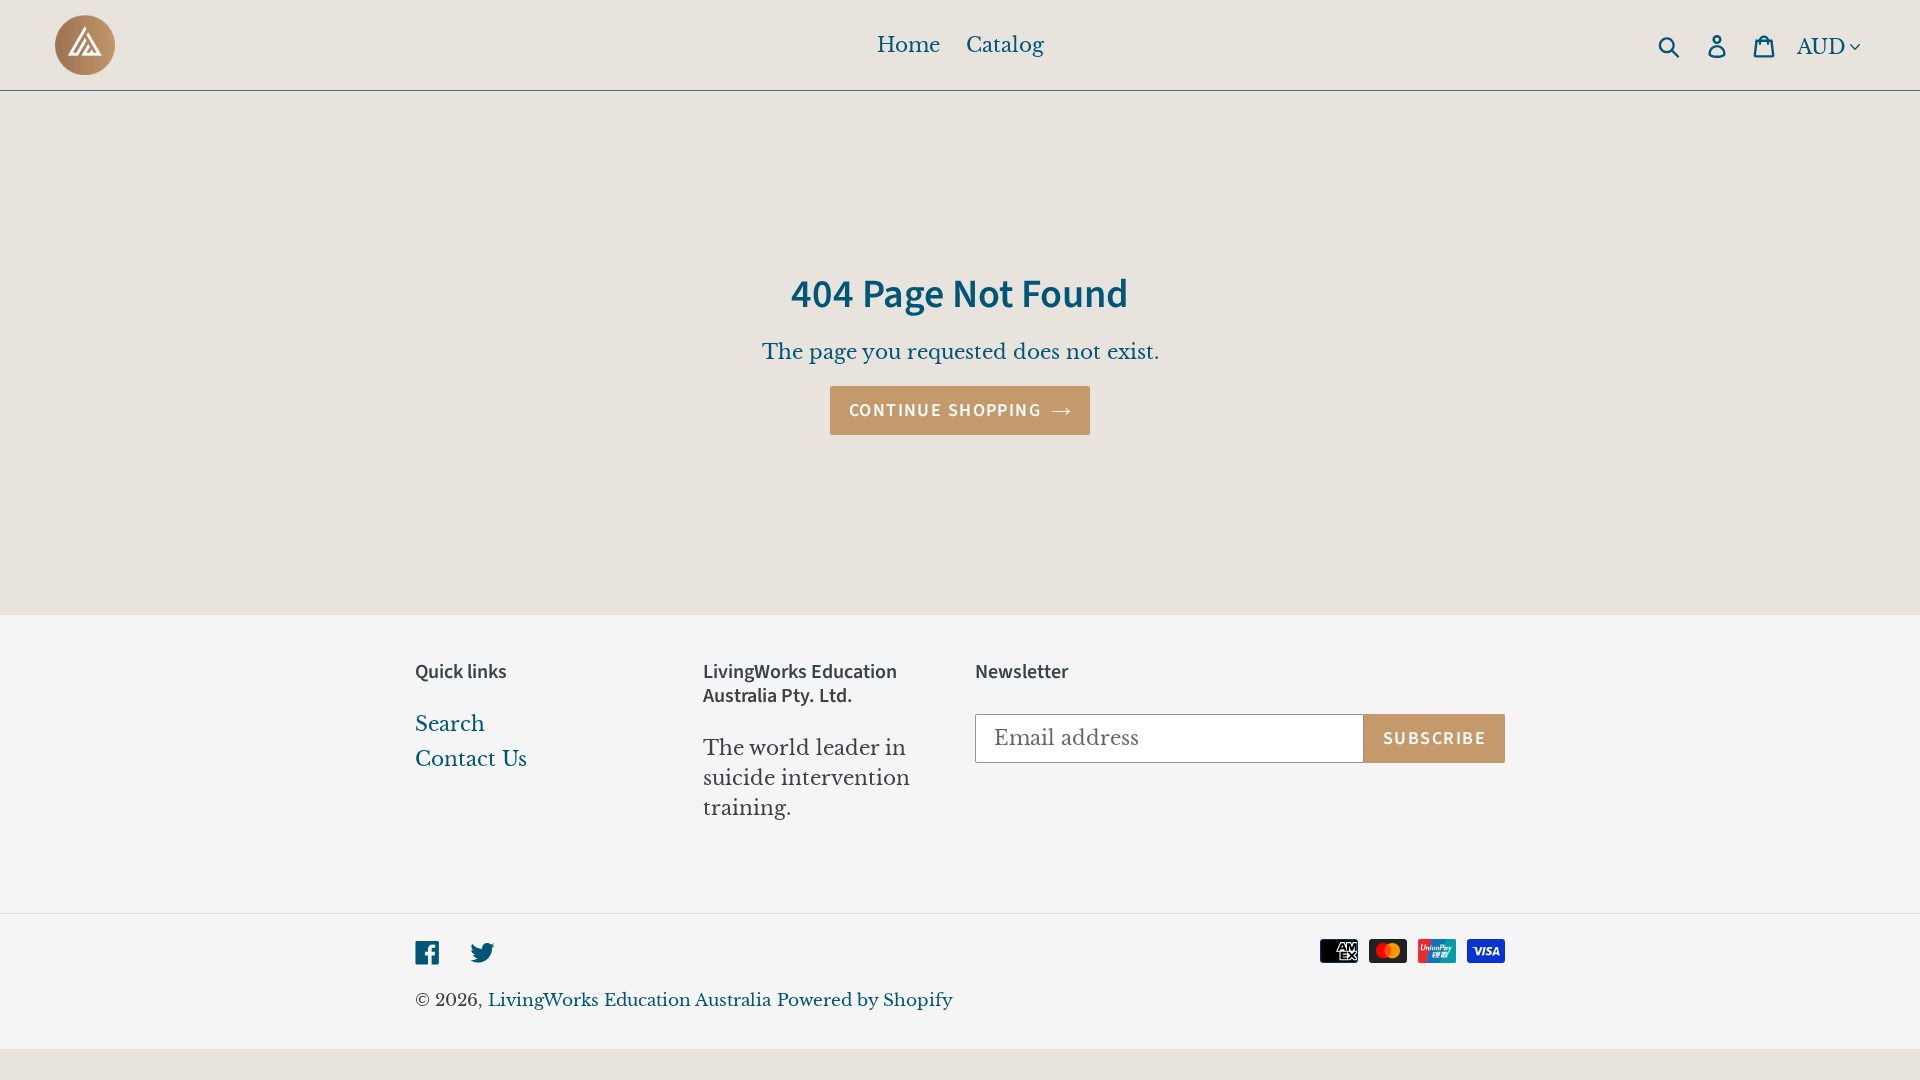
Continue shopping (945, 410)
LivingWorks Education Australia (629, 1000)
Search (450, 724)
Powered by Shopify (865, 1000)
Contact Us (471, 759)
